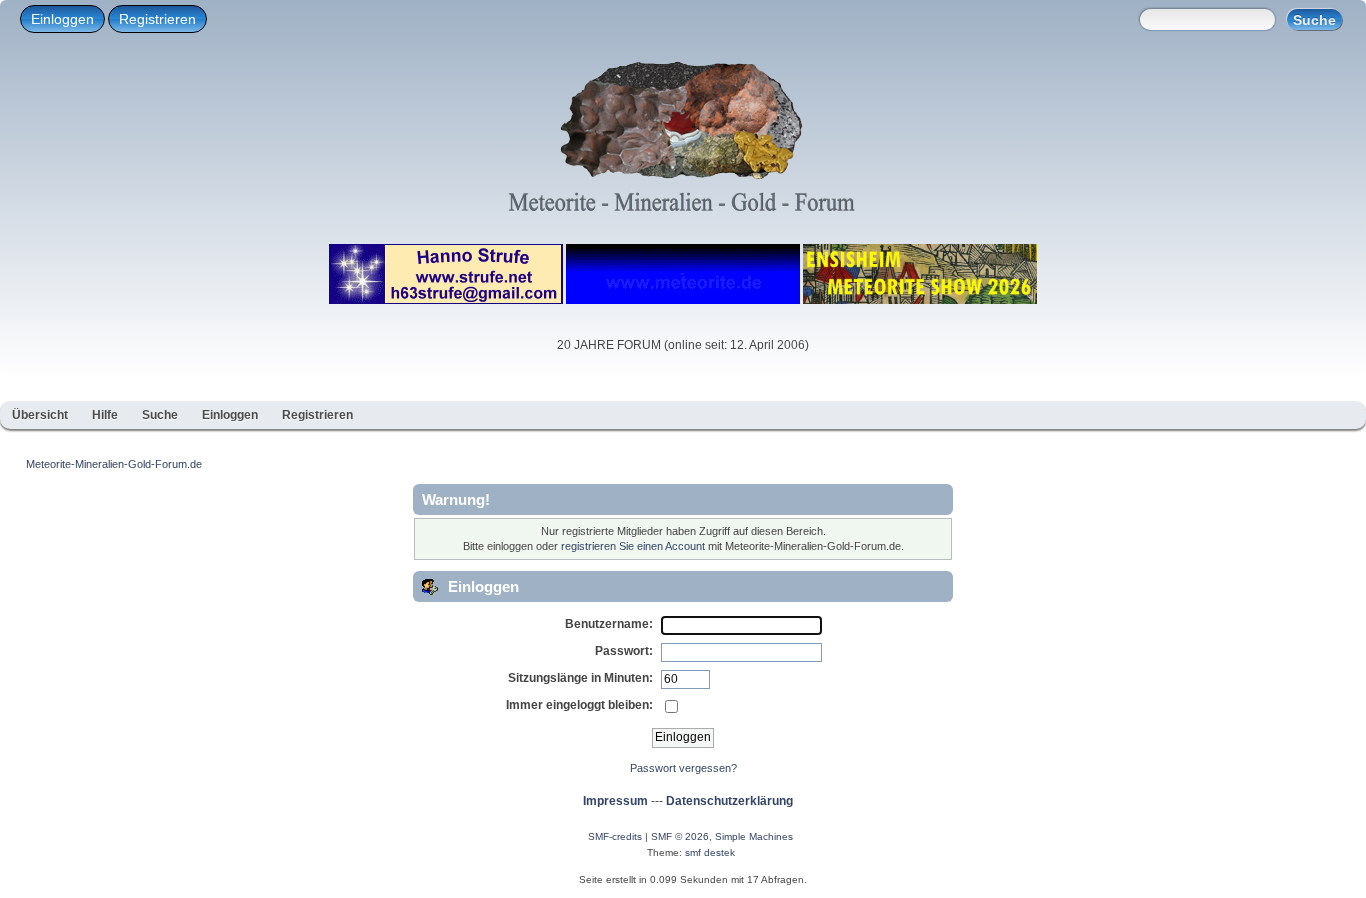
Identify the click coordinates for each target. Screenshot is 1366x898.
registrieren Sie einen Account (633, 546)
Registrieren (157, 19)
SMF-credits (615, 836)
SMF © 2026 (680, 836)
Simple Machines (754, 836)
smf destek (710, 852)
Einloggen (62, 19)
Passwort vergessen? (683, 768)
